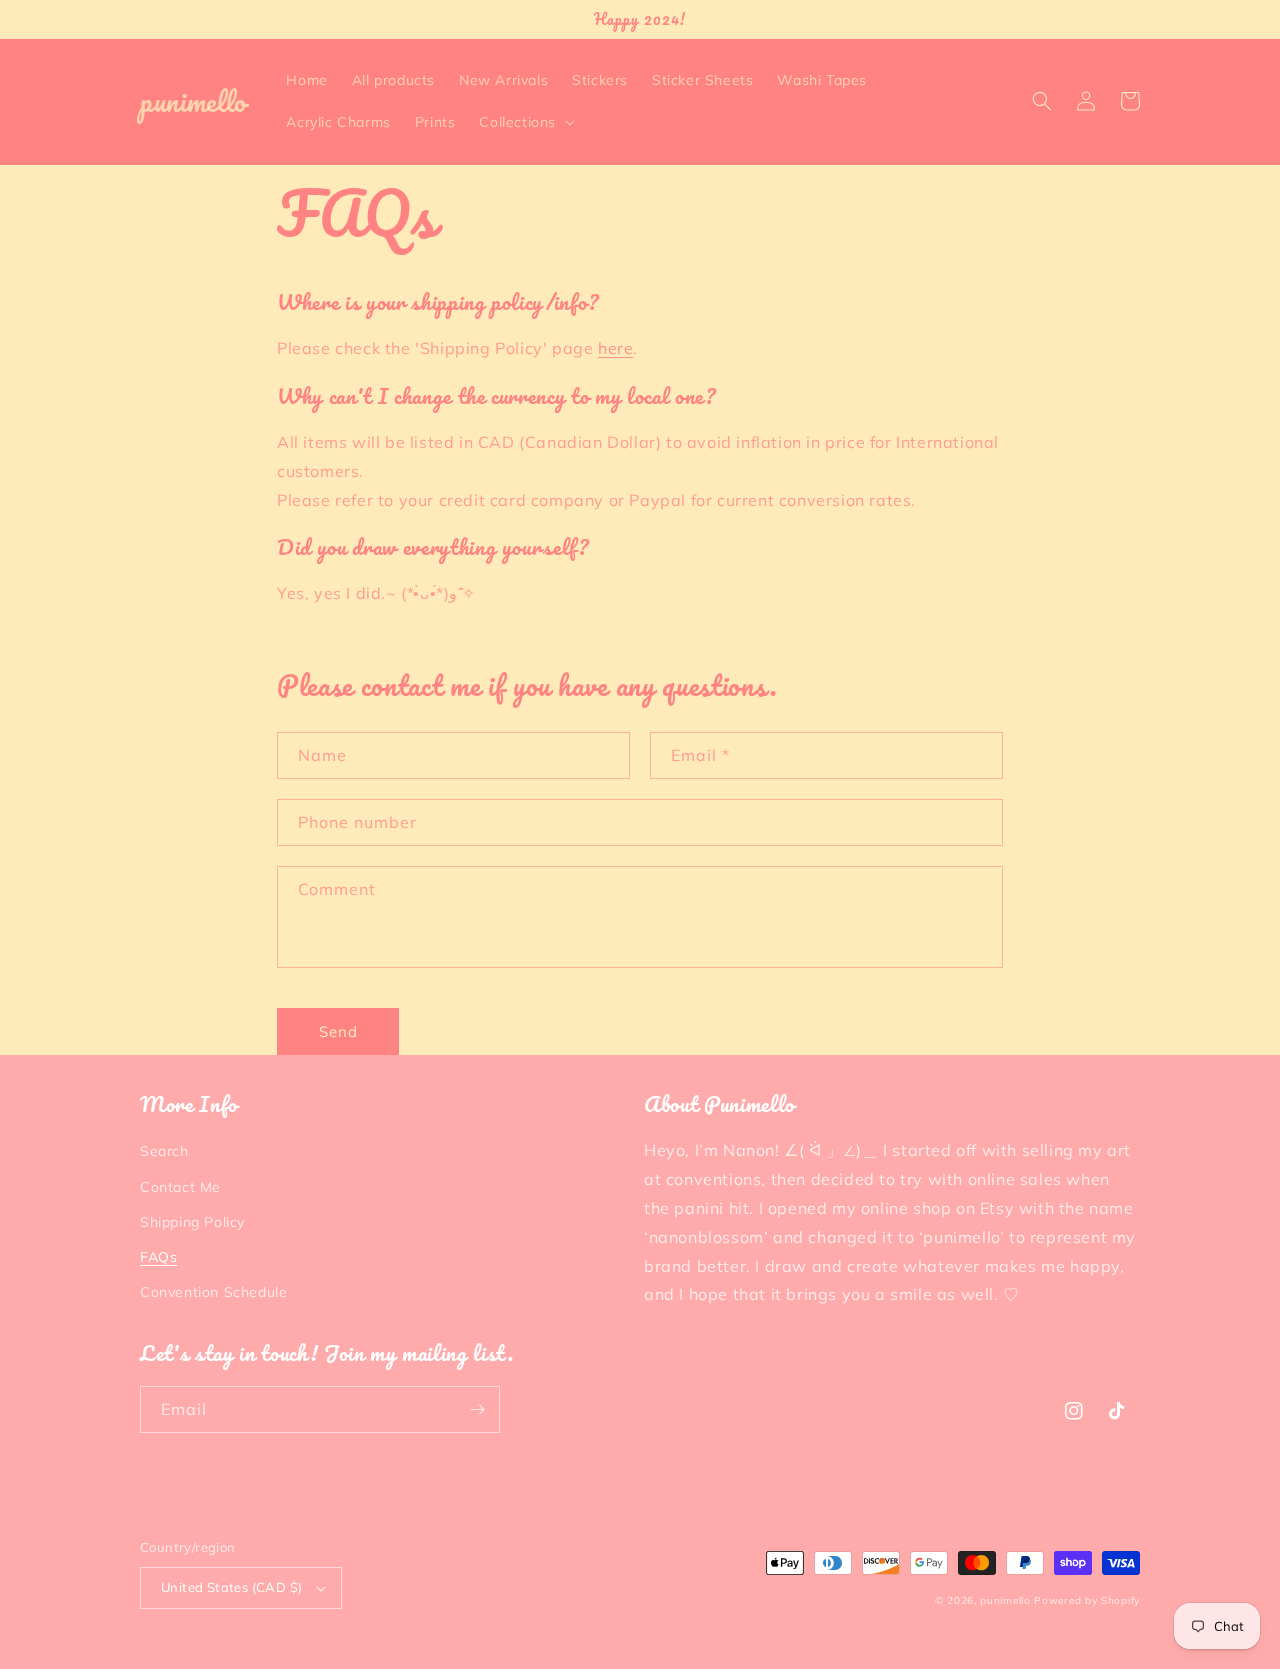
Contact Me (180, 1187)
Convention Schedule (213, 1292)
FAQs (158, 1257)
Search (164, 1151)
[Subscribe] (477, 1409)
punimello (1005, 1600)
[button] (525, 122)
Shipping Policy (192, 1222)
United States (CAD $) (231, 1587)
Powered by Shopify (1087, 1600)
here (615, 348)
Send (338, 1031)
